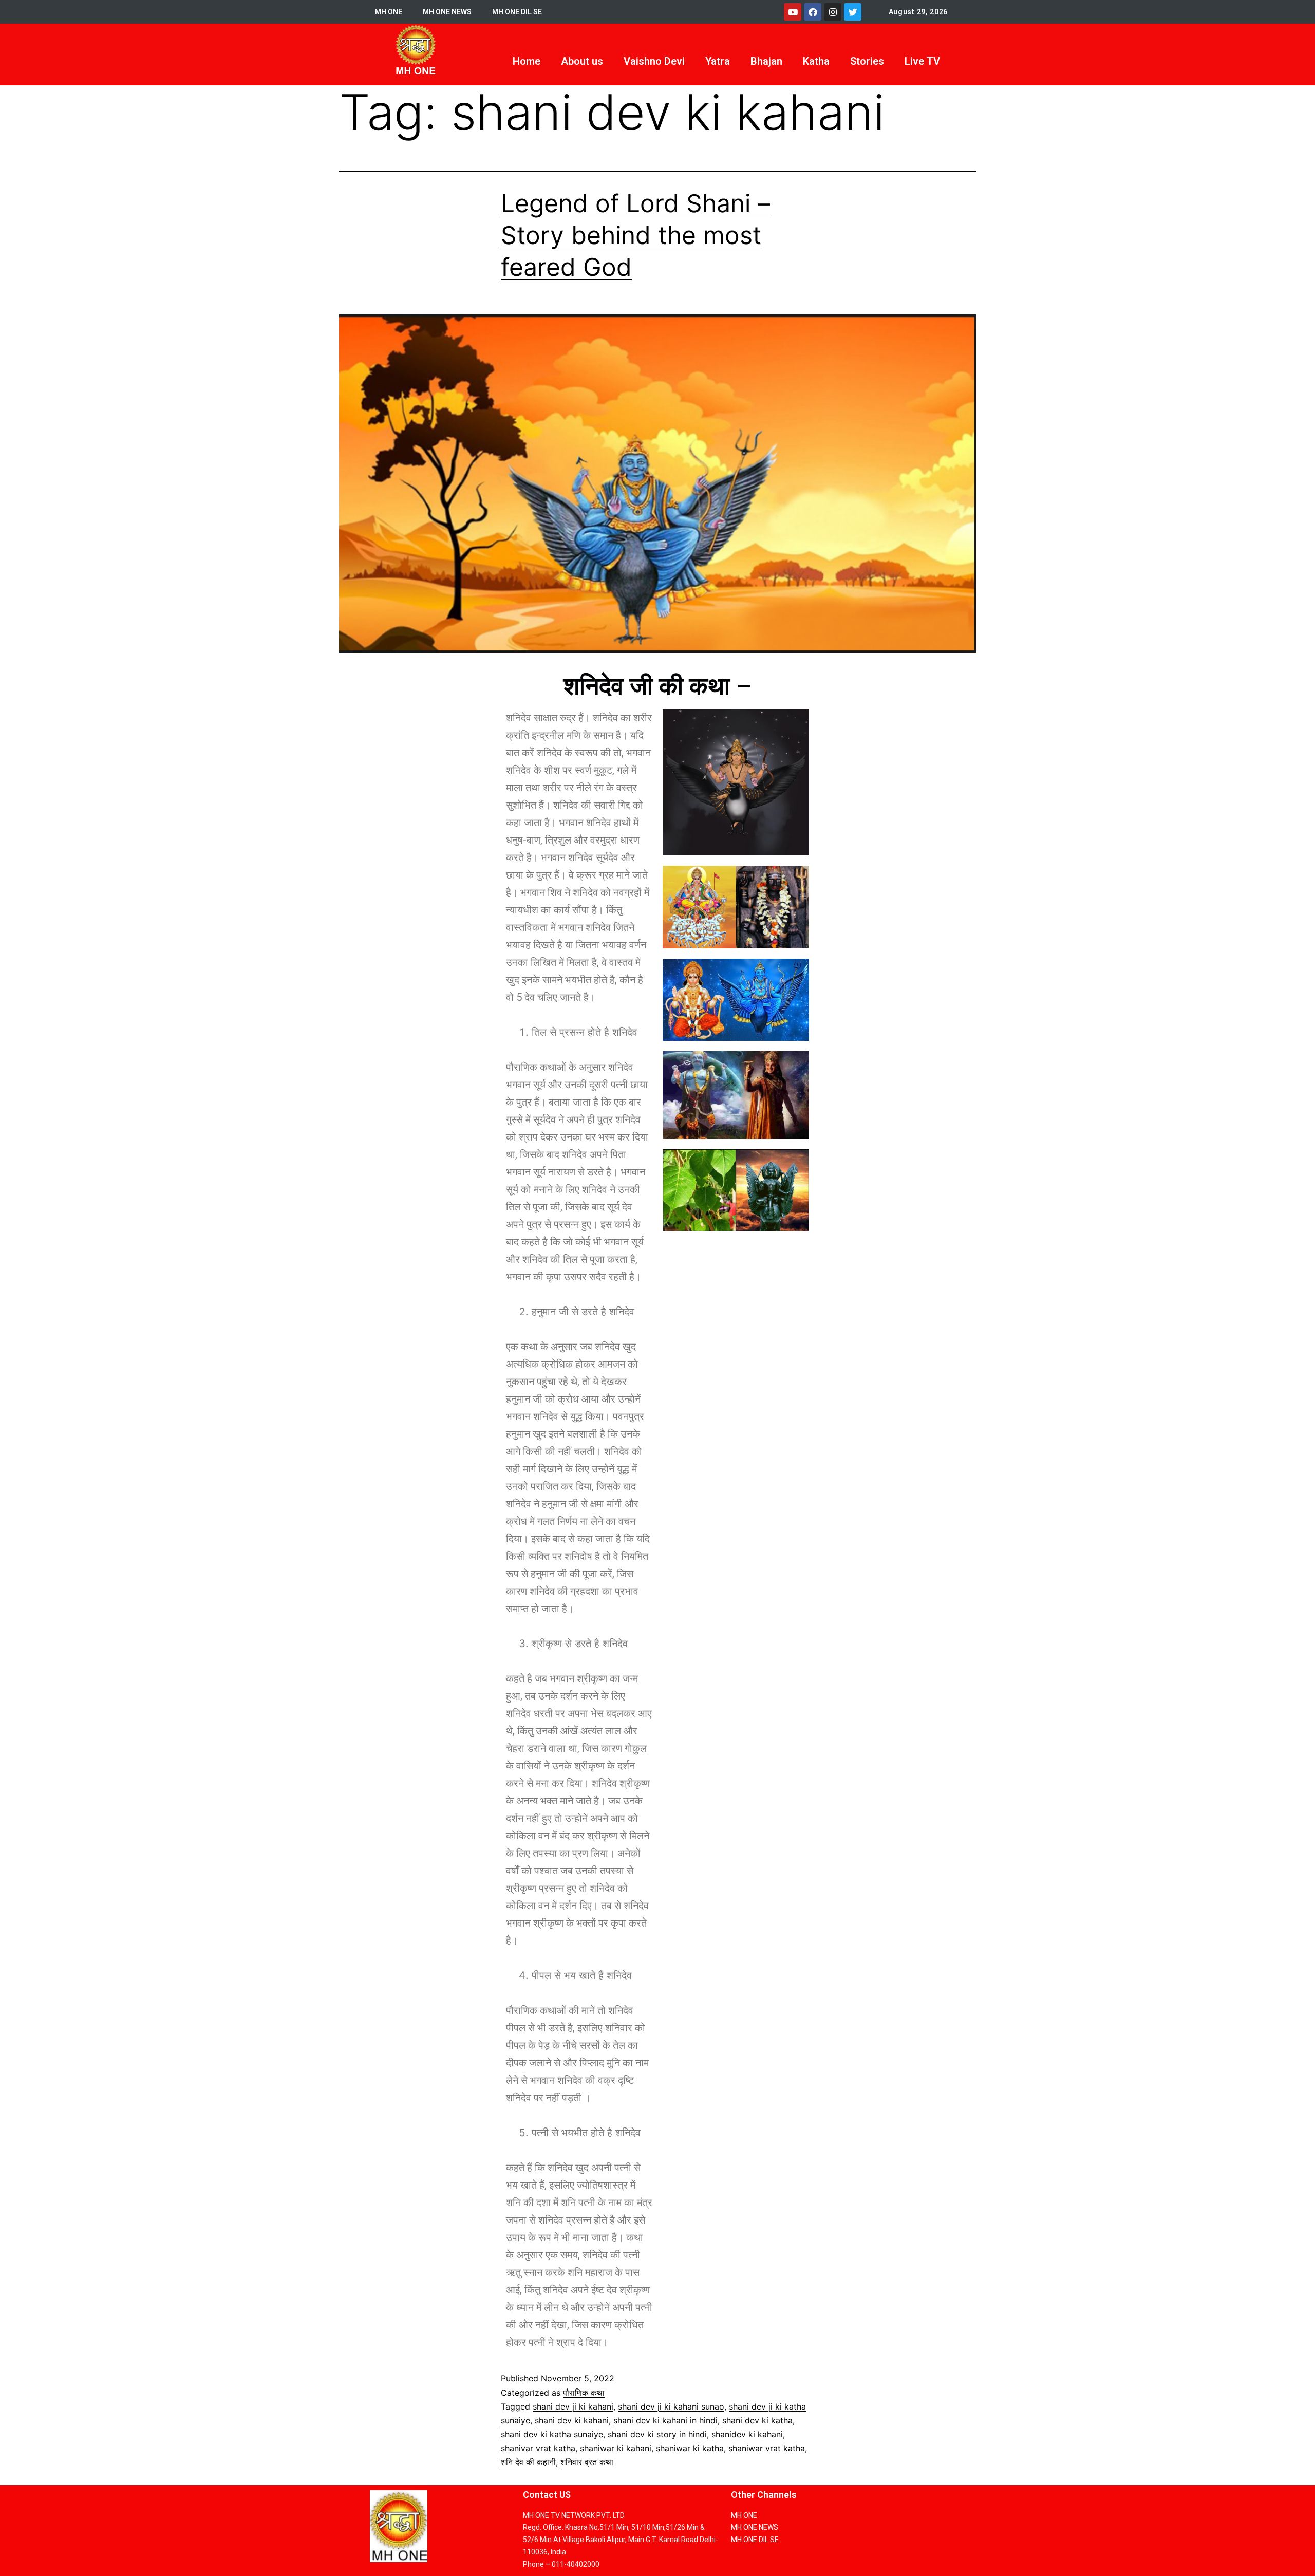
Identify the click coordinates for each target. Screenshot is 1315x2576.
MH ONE (389, 12)
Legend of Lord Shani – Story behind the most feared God (635, 235)
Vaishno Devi (654, 61)
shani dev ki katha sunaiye (552, 2434)
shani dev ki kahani (572, 2420)
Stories (867, 61)
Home (527, 61)
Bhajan (766, 61)
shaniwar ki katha (690, 2448)
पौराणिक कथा (584, 2393)
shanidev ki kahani (747, 2434)
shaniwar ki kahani (616, 2448)
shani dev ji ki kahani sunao (671, 2406)
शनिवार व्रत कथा (587, 2462)
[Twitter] (853, 12)
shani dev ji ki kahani (573, 2406)
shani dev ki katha (757, 2420)
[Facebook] (813, 12)
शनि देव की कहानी (528, 2462)
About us (582, 61)
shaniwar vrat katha (767, 2448)
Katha (816, 61)
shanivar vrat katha (538, 2448)
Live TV (922, 61)
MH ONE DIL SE (517, 12)
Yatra (718, 61)
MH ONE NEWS (447, 12)
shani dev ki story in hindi (657, 2434)
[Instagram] (833, 12)
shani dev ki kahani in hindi (665, 2420)
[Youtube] (793, 12)
